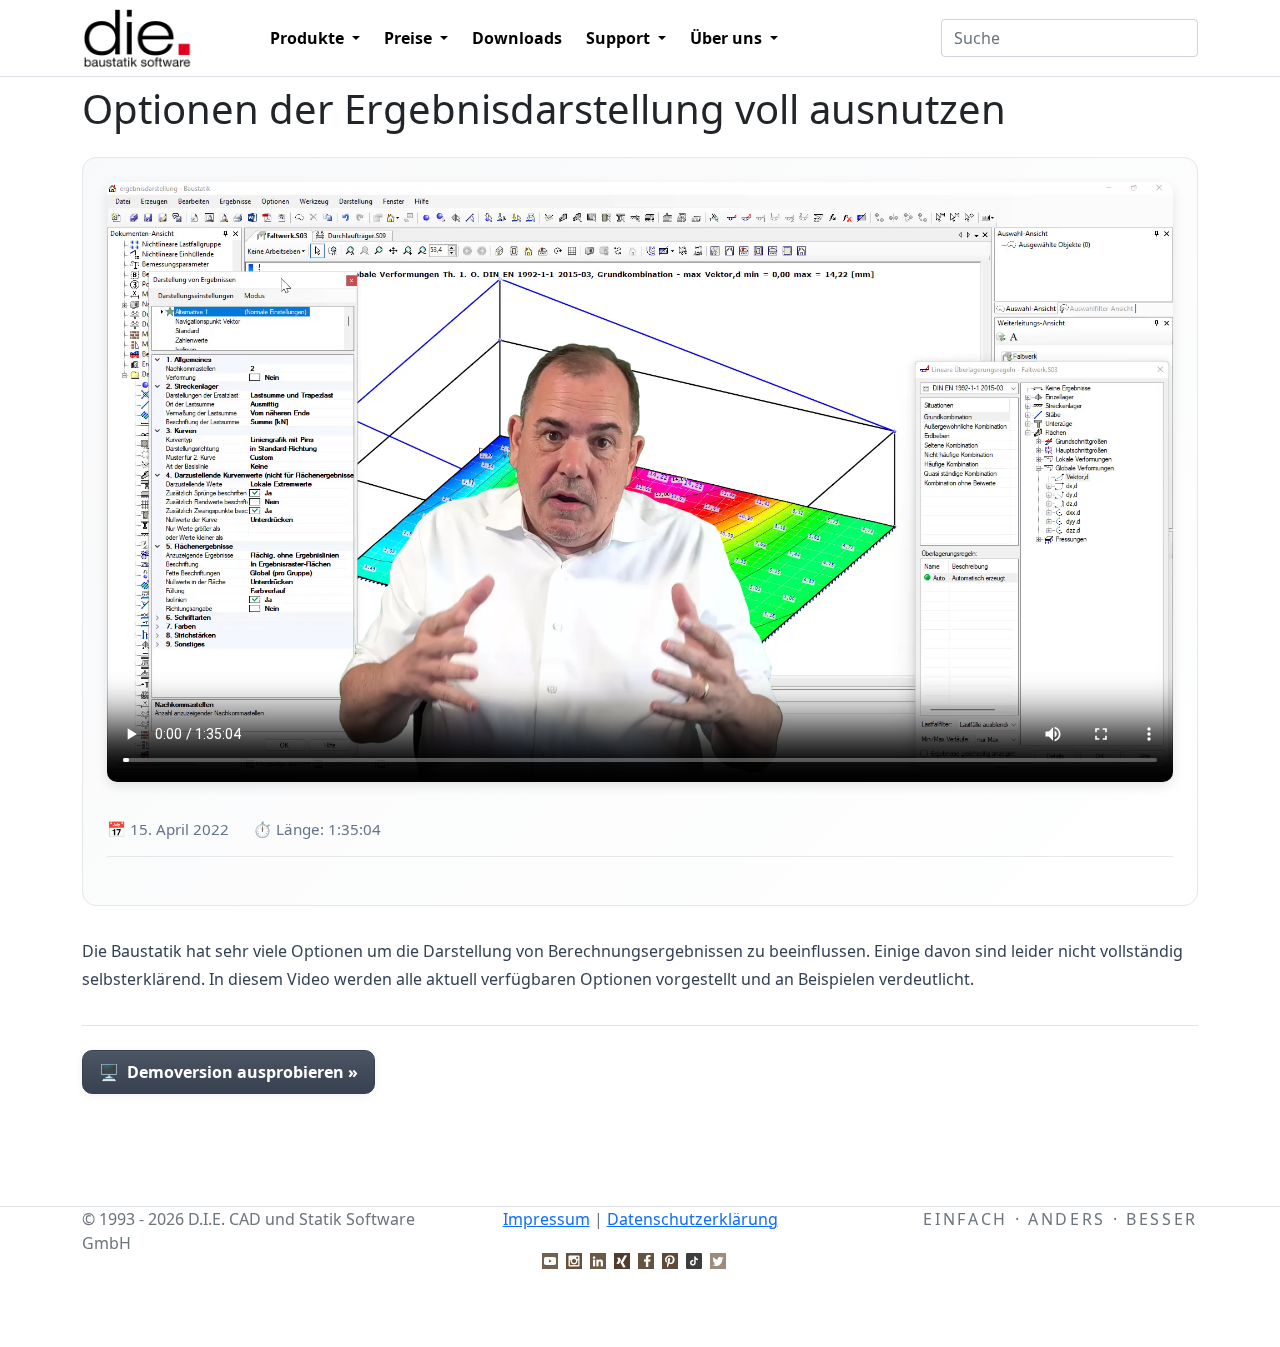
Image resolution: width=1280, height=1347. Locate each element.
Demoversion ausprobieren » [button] (228, 1072)
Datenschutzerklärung (692, 1219)
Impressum (546, 1219)
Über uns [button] (728, 38)
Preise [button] (410, 38)
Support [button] (620, 38)
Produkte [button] (309, 38)
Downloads (517, 38)
